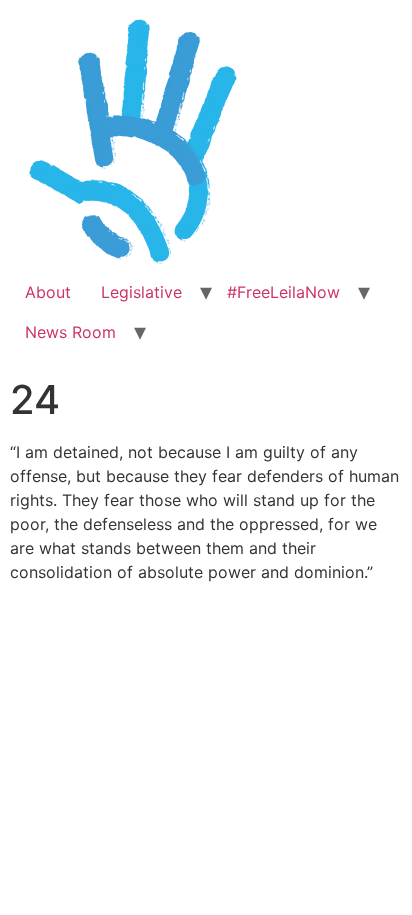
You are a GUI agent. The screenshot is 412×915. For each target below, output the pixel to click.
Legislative (141, 292)
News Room (70, 332)
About (48, 292)
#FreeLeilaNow (283, 292)
